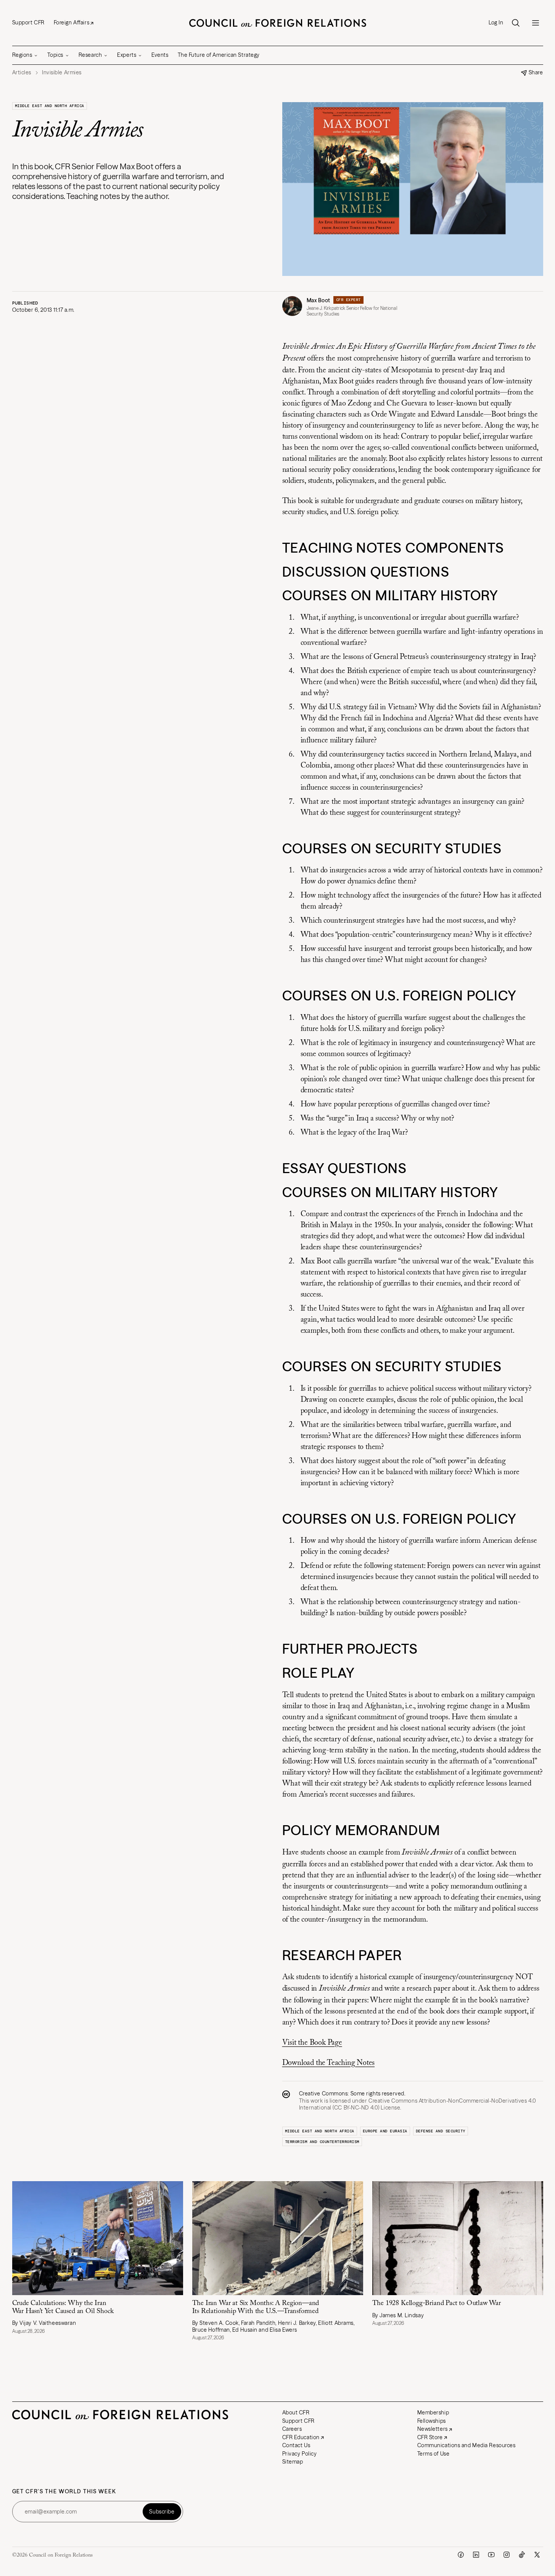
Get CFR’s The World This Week (64, 2492)
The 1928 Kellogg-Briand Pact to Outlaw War (438, 2303)
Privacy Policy (300, 2454)
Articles (22, 73)
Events (160, 55)
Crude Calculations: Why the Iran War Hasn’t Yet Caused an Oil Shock (63, 2307)
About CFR (296, 2412)
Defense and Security (441, 2131)
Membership (433, 2412)
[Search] (516, 23)
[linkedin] (476, 2555)
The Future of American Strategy (219, 55)
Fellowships (432, 2421)
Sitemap (293, 2462)
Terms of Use (434, 2454)
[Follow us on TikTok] (522, 2555)
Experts (127, 55)
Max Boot (319, 300)
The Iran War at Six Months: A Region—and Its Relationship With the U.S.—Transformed (256, 2307)
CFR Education (301, 2437)
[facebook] (461, 2555)
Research (90, 55)
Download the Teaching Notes (329, 2063)
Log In (496, 23)
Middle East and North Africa (50, 106)
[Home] (278, 23)
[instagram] (507, 2555)
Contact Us (296, 2445)
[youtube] (491, 2555)
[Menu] (536, 23)
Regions (22, 55)
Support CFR (28, 22)
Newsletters (433, 2429)
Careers (292, 2429)
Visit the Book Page (312, 2043)
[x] (537, 2555)
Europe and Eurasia (385, 2131)
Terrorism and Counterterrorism (322, 2142)
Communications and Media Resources (467, 2445)
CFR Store (430, 2437)
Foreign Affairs (72, 22)
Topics (55, 55)
